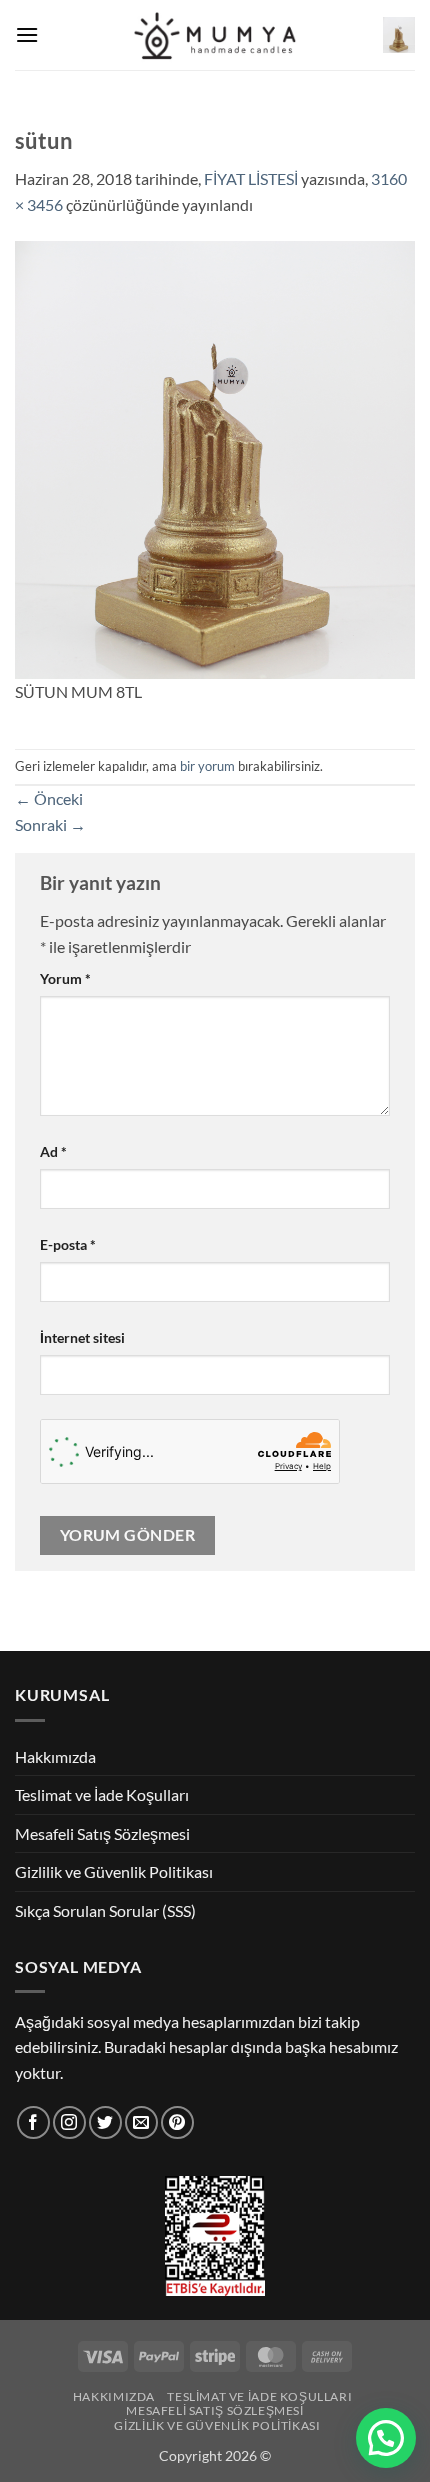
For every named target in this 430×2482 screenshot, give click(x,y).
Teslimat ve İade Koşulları (102, 1794)
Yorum (65, 978)
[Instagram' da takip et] (69, 2122)
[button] (27, 34)
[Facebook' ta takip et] (33, 2122)
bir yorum (207, 766)
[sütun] (215, 457)
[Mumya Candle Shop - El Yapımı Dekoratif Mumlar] (215, 35)
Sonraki (50, 824)
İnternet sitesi (82, 1337)
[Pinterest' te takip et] (177, 2122)
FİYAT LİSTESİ (251, 178)
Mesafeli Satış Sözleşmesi (102, 1833)
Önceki (49, 798)
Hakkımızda (55, 1756)
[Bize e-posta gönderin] (141, 2122)
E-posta (68, 1244)
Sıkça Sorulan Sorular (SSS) (105, 1910)
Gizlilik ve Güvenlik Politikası (114, 1871)
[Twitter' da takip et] (105, 2122)
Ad (53, 1151)
